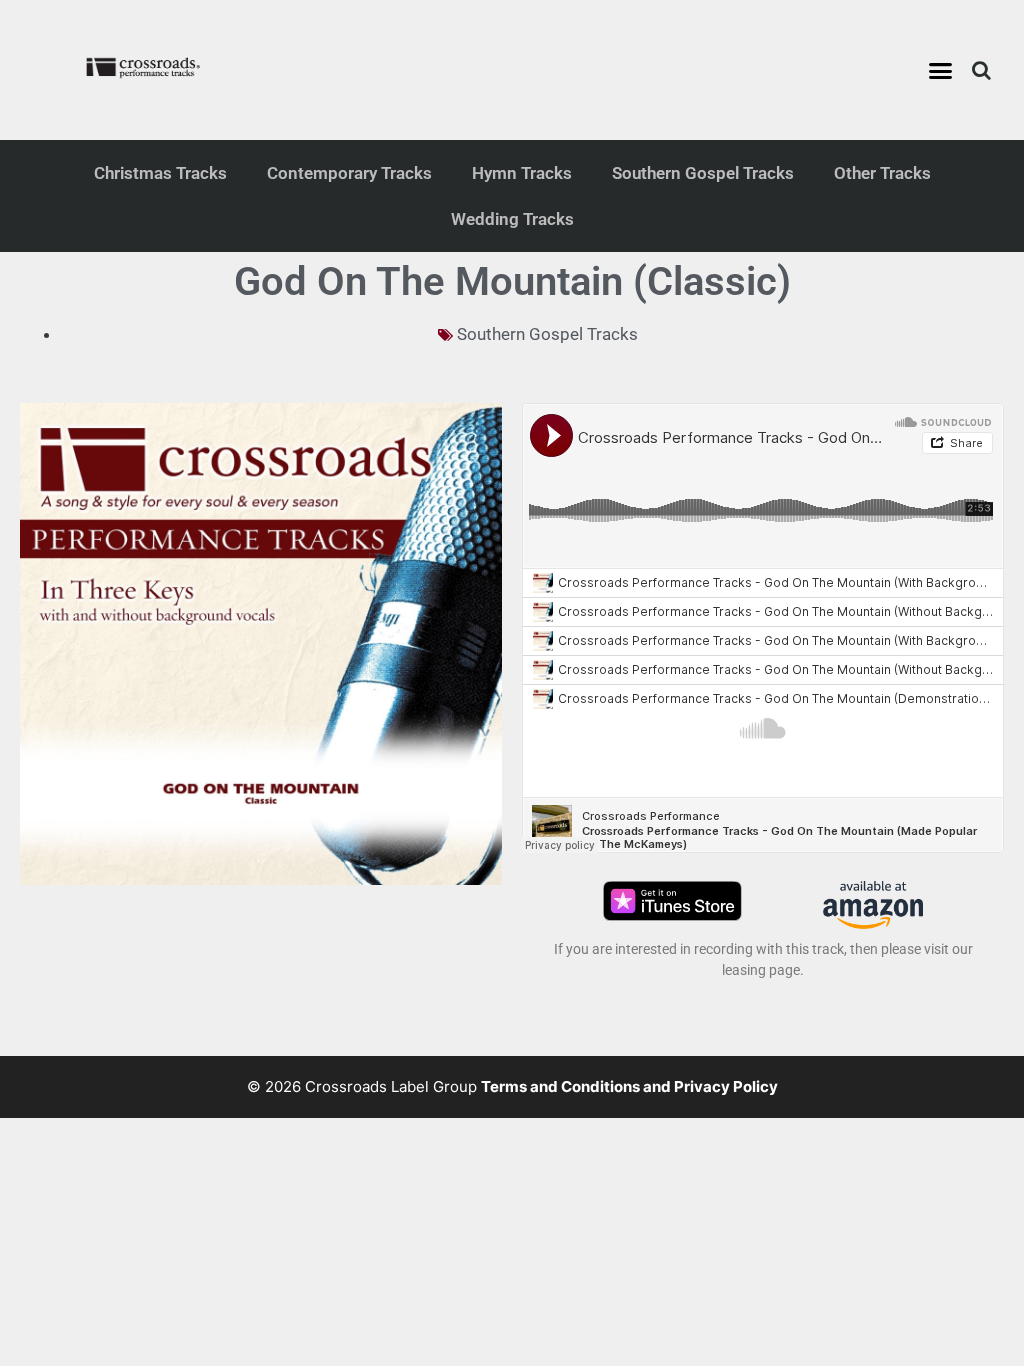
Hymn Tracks (522, 173)
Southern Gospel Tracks (703, 173)
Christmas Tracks (160, 173)
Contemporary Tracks (349, 173)
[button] (941, 70)
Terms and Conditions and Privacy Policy (629, 1086)
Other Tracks (882, 173)
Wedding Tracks (512, 219)
